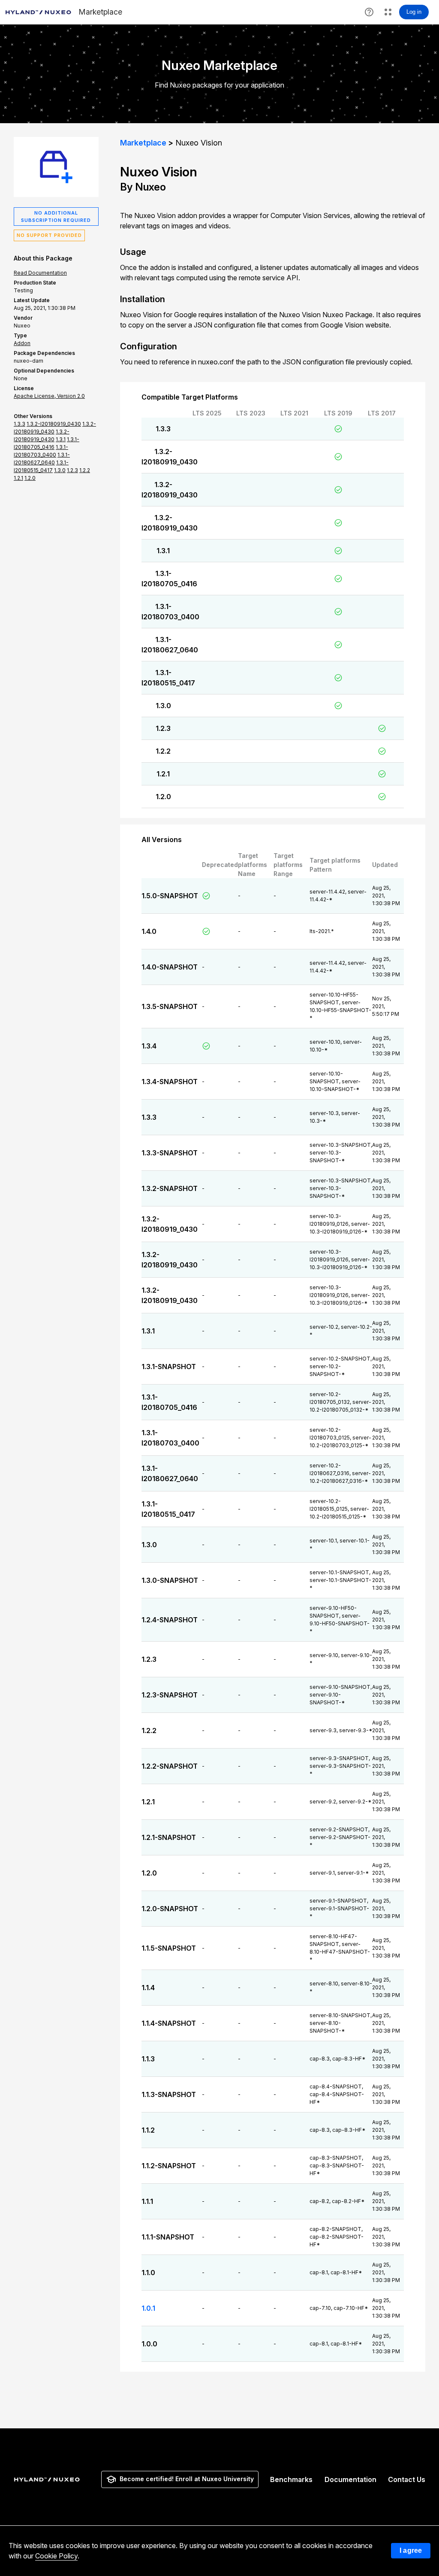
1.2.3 (163, 728)
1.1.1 (147, 2201)
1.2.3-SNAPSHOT (170, 1695)
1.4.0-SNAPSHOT (170, 967)
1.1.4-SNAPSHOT (169, 2023)
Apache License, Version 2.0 (49, 396)
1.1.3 (148, 2059)
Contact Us (407, 2479)
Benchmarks (291, 2479)
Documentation (350, 2479)
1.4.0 (149, 931)
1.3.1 (163, 551)
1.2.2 (163, 751)
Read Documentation (40, 273)
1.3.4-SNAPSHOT (170, 1082)
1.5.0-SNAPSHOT (170, 896)
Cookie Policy (56, 2556)
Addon (22, 343)
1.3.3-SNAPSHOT (170, 1153)
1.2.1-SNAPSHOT (169, 1837)
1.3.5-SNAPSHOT (170, 1006)
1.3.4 (149, 1046)
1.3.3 (163, 429)
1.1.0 (148, 2273)
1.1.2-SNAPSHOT (169, 2166)
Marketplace (143, 143)
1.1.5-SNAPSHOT (169, 1948)
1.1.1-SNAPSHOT (168, 2237)
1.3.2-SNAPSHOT (170, 1188)
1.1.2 (148, 2130)
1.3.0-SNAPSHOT (170, 1580)
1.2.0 (163, 797)
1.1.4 (148, 1988)
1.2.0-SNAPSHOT (170, 1909)
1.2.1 (163, 774)
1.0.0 (149, 2344)
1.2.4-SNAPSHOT (170, 1620)
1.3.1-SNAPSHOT (169, 1367)
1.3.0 (163, 706)
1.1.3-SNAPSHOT (169, 2094)
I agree (411, 2550)
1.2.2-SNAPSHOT (170, 1766)
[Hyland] (48, 2479)
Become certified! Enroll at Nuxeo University (187, 2479)
